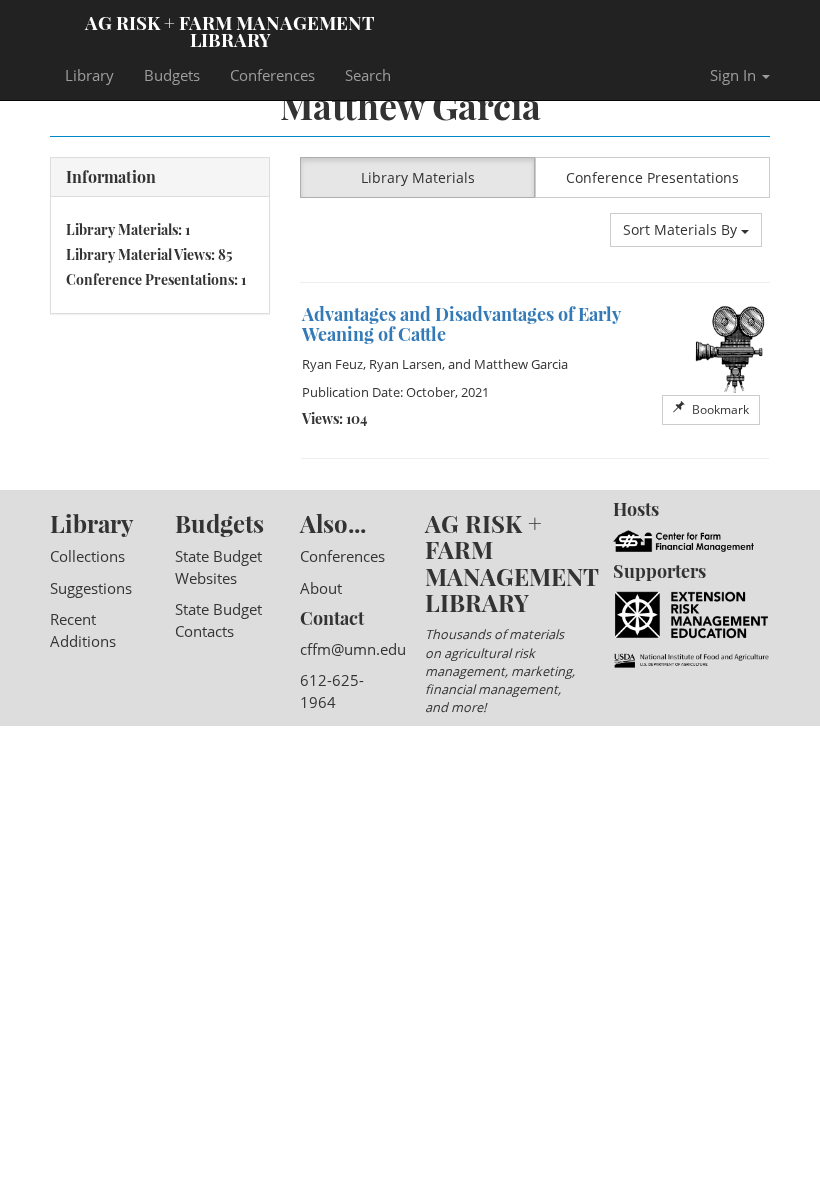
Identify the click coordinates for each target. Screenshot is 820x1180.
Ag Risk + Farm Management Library (230, 30)
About (321, 588)
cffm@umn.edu (353, 649)
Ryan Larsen (405, 364)
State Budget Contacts (218, 619)
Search (368, 75)
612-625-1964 (332, 690)
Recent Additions (83, 629)
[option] (535, 370)
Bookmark (719, 409)
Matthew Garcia (521, 364)
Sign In (735, 75)
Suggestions (91, 588)
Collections (87, 556)
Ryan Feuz (332, 364)
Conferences (272, 75)
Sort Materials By (682, 229)
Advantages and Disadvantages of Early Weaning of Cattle (461, 324)
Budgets (172, 75)
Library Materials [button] (418, 177)
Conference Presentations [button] (652, 177)
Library (89, 75)
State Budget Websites (218, 566)
